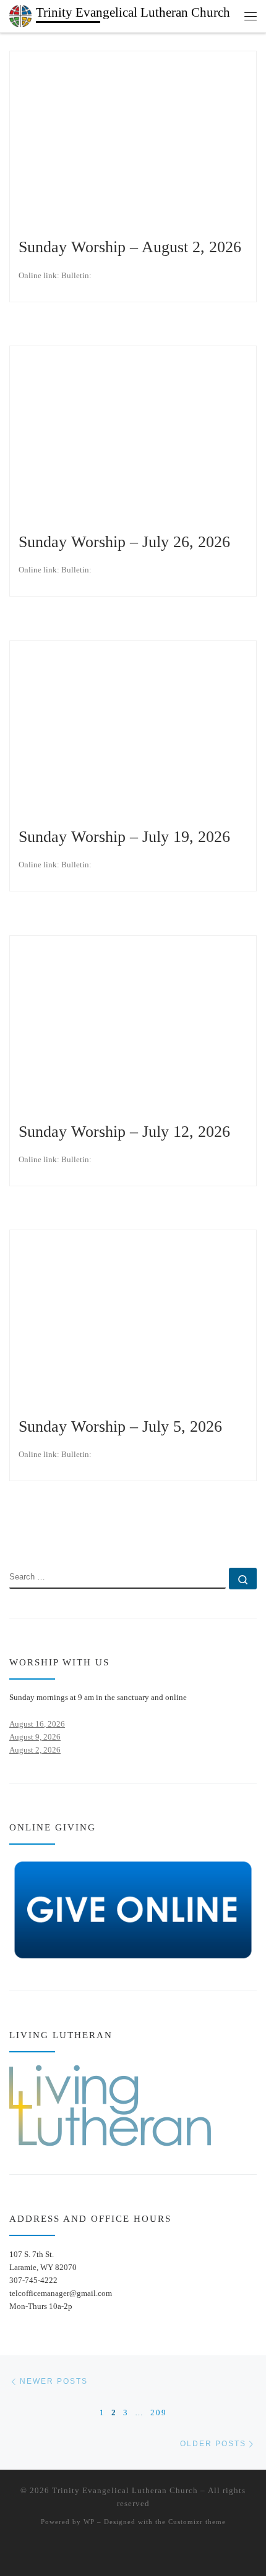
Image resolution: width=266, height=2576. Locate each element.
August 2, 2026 (35, 1750)
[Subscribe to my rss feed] (13, 1532)
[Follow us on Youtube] (50, 1532)
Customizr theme (197, 2522)
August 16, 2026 (37, 1724)
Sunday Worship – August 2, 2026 (130, 247)
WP (89, 2522)
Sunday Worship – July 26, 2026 (124, 542)
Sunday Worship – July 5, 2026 (120, 1426)
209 (159, 2412)
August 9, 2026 (35, 1737)
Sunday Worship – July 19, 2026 (124, 837)
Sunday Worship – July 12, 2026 (124, 1132)
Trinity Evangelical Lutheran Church (125, 2490)
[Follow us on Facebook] (32, 1532)
